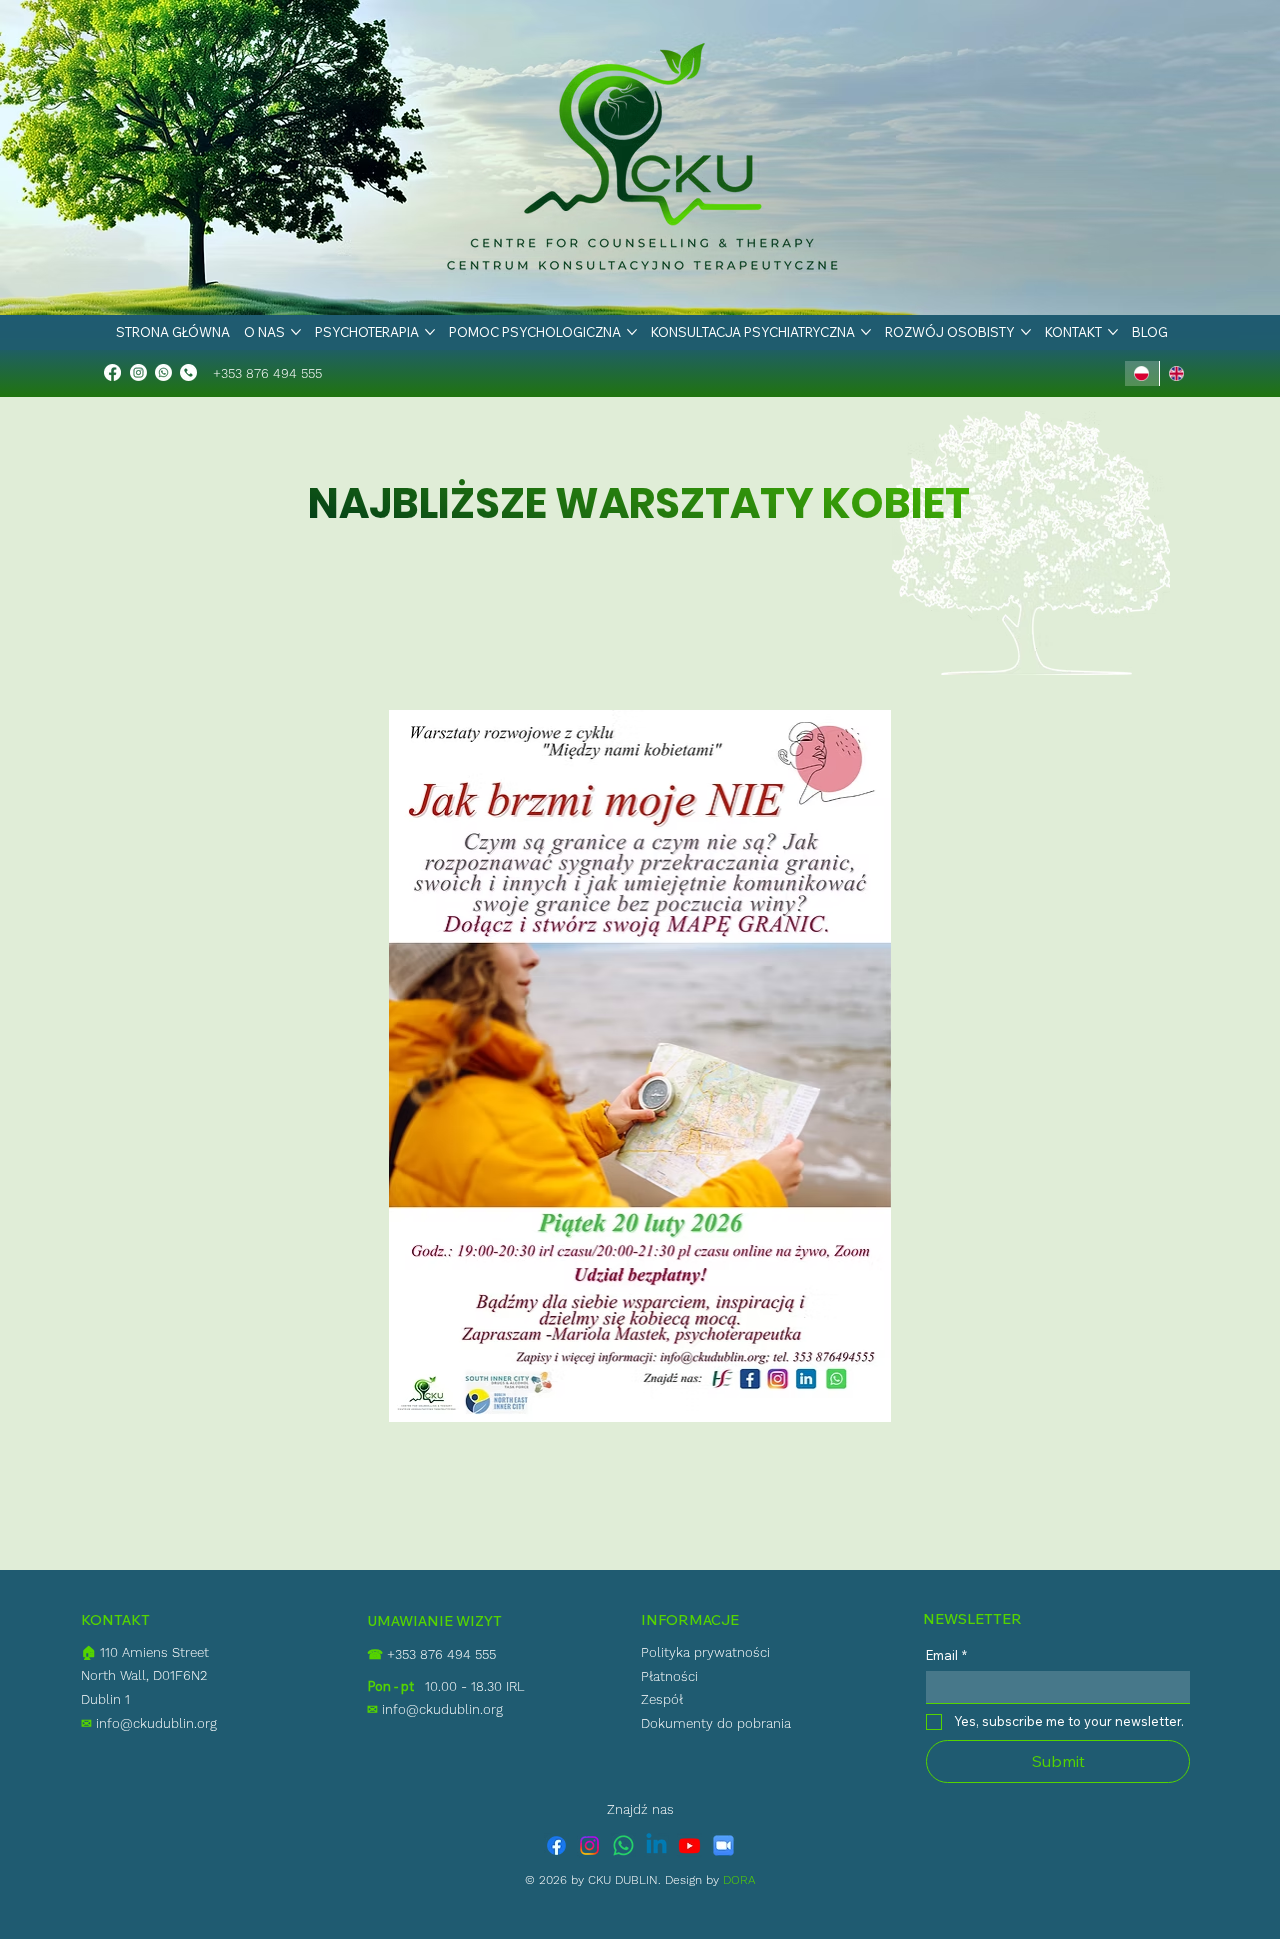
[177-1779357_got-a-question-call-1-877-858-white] (188, 372)
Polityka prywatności (705, 1652)
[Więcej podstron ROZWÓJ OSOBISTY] (1026, 332)
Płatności (669, 1676)
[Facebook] (112, 372)
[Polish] (1142, 373)
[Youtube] (689, 1845)
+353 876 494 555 (267, 373)
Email (946, 1655)
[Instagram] (138, 372)
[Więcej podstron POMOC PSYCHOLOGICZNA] (632, 332)
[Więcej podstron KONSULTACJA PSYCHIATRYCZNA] (866, 332)
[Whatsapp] (163, 372)
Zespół (662, 1699)
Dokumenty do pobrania (716, 1723)
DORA (739, 1880)
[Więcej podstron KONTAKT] (1113, 332)
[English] (1176, 373)
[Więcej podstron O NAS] (296, 332)
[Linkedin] (656, 1845)
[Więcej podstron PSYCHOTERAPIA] (430, 332)
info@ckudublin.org (149, 1723)
